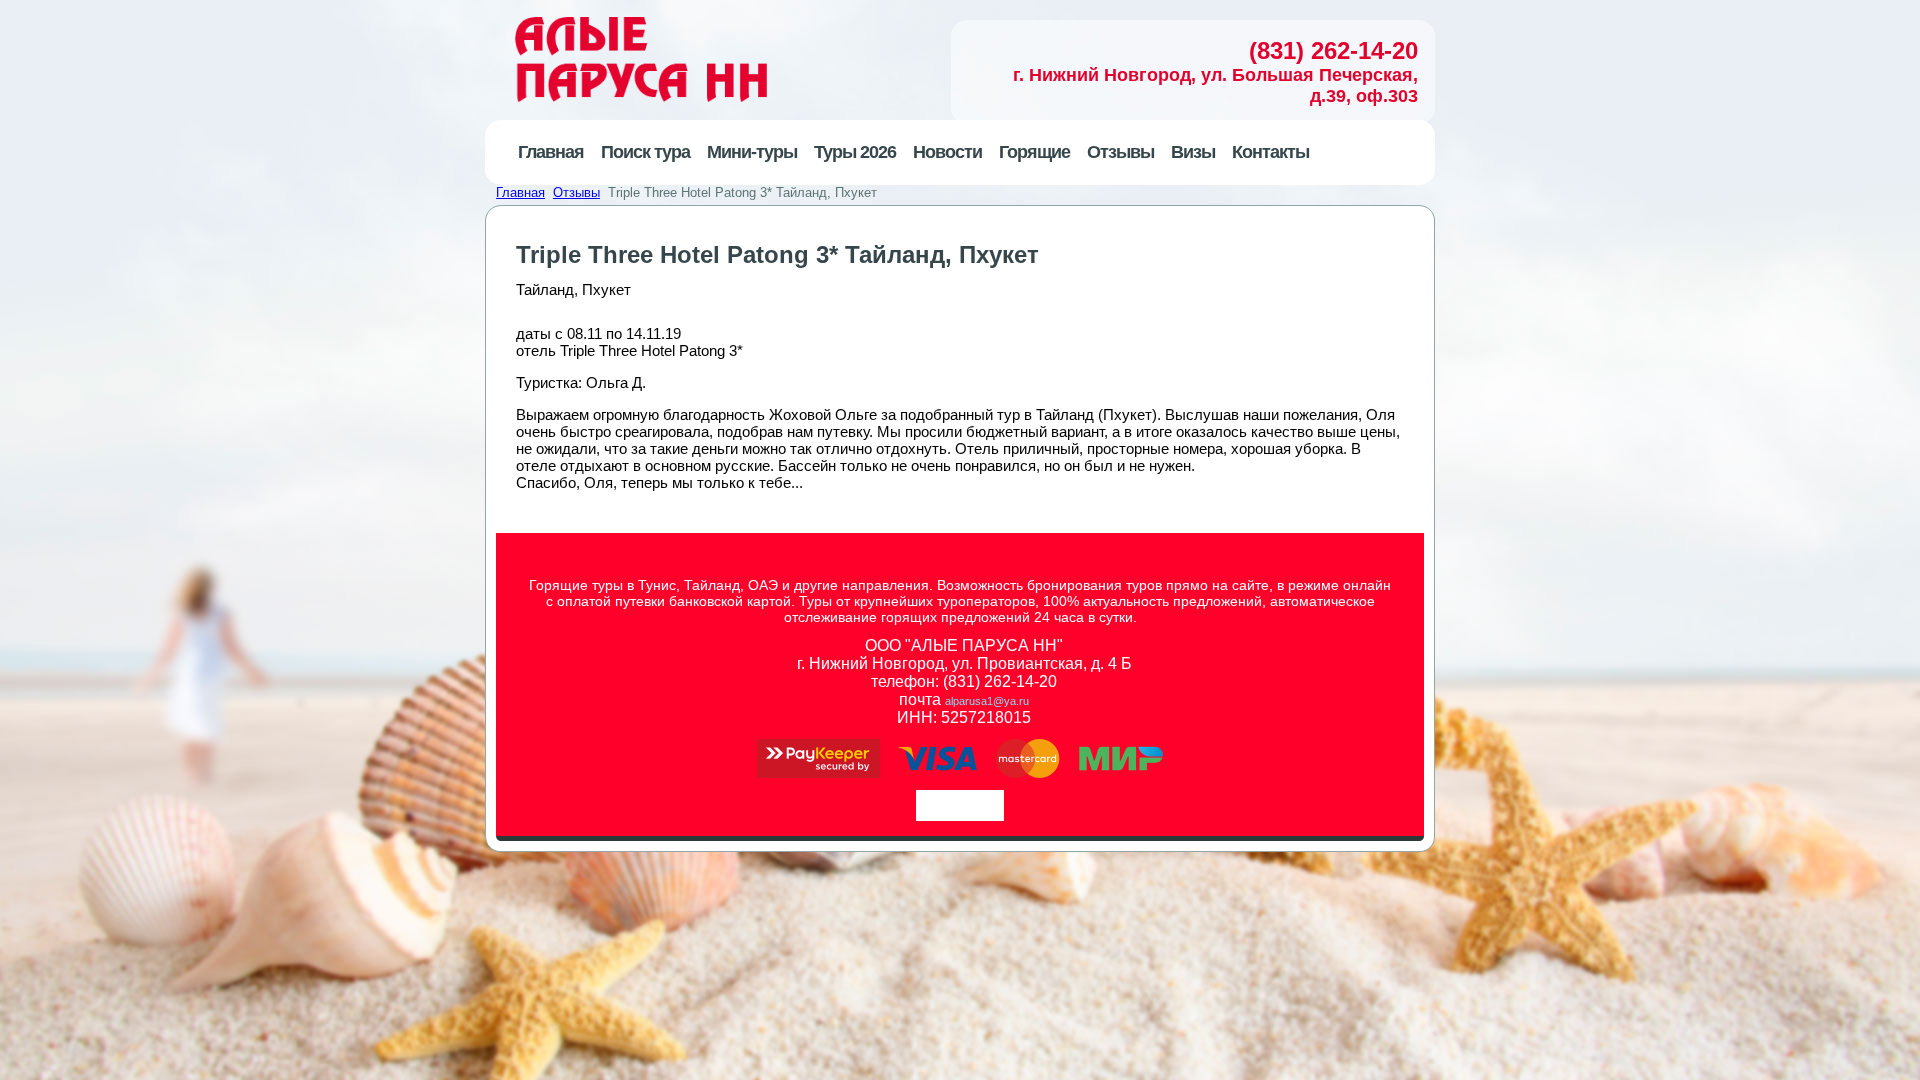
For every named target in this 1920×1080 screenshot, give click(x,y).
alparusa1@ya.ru (987, 701)
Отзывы (576, 192)
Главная (520, 192)
